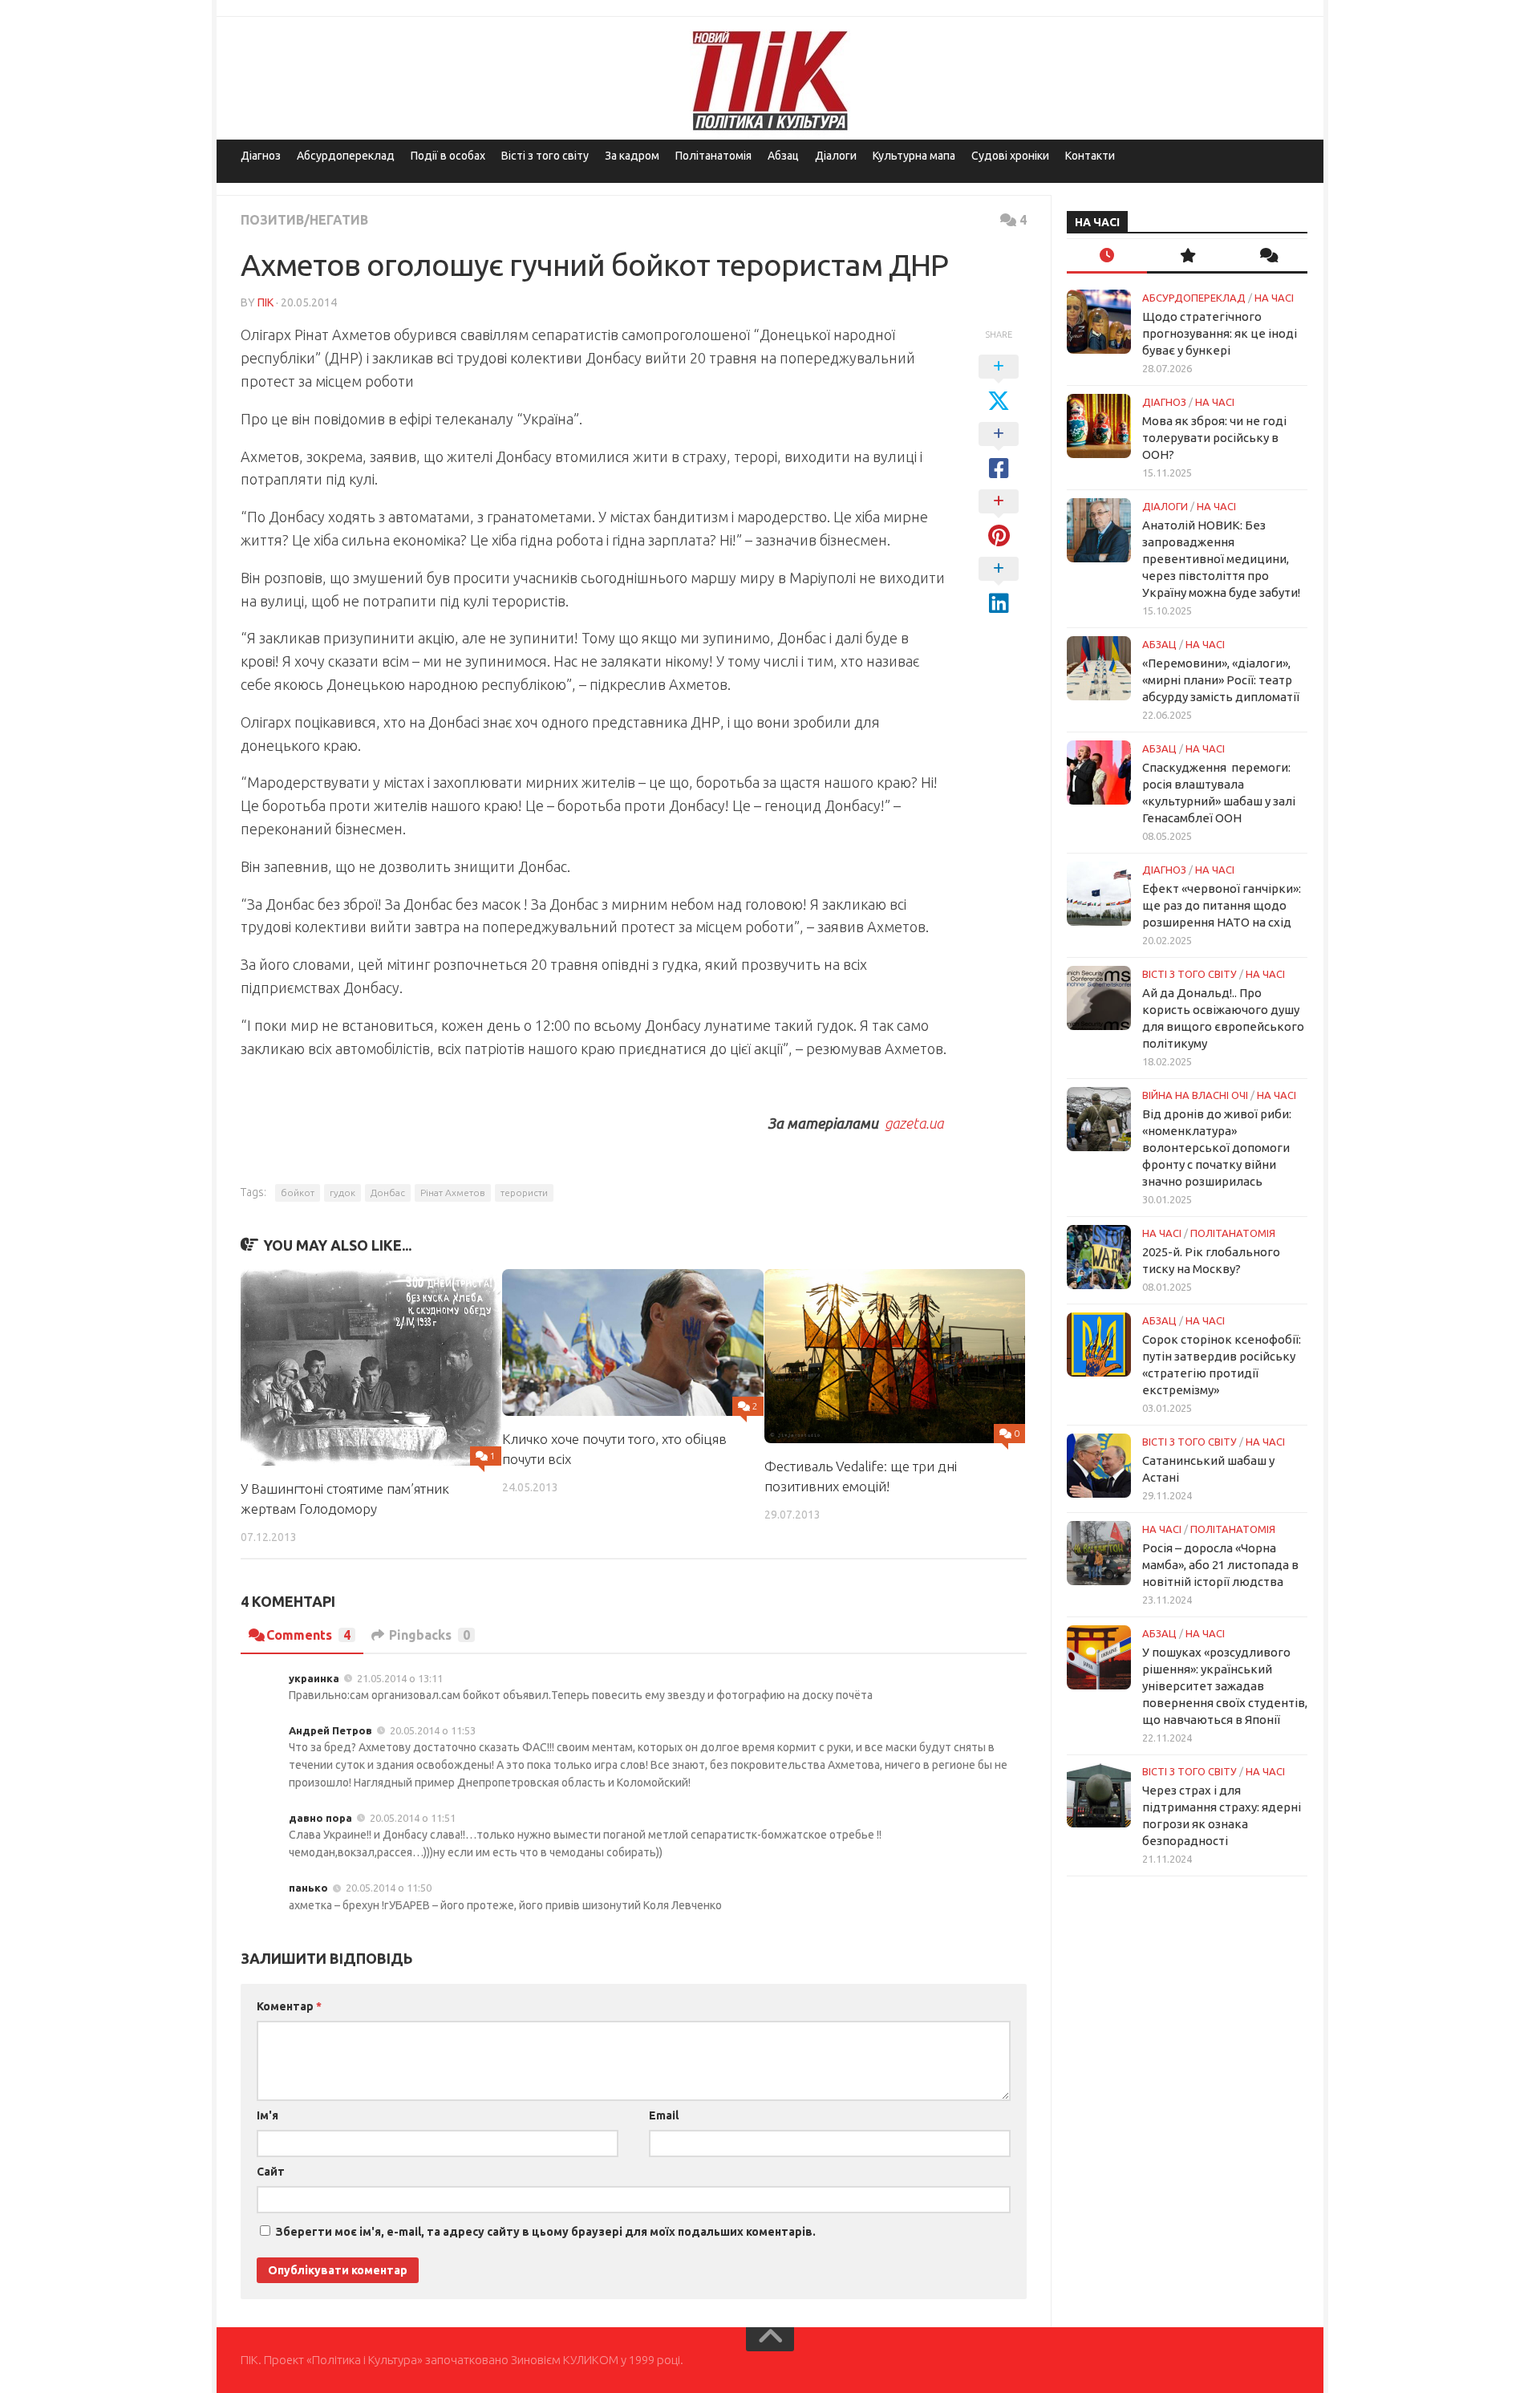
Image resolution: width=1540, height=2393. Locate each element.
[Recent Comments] (1267, 256)
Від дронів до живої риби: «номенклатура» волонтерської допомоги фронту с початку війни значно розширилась (1217, 1148)
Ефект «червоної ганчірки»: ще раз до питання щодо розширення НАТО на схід (1222, 905)
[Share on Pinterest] (999, 519)
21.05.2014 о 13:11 (400, 1678)
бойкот (298, 1192)
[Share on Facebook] (999, 452)
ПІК (265, 302)
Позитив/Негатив (304, 220)
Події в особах (448, 156)
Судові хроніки (1010, 156)
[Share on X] (999, 384)
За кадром (632, 156)
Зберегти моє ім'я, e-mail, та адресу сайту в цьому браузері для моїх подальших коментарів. (546, 2232)
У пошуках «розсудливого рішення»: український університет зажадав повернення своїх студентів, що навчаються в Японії (1225, 1686)
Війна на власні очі (1195, 1095)
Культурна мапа (914, 156)
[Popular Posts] (1187, 256)
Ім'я (267, 2115)
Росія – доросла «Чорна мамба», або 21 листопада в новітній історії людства (1220, 1565)
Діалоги (836, 156)
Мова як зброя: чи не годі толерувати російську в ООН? (1214, 438)
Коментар (289, 2006)
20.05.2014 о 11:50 (389, 1888)
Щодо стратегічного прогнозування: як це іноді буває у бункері (1220, 333)
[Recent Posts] (1107, 256)
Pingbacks (430, 1635)
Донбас (388, 1192)
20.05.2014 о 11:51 (413, 1818)
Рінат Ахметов (453, 1192)
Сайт (271, 2172)
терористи (524, 1192)
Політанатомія (713, 156)
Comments (308, 1635)
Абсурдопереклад (346, 156)
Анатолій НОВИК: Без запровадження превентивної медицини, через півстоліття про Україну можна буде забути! (1221, 559)
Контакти (1090, 156)
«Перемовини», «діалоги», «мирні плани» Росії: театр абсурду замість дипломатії (1221, 680)
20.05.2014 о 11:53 (433, 1730)
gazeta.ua (914, 1123)
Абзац (783, 156)
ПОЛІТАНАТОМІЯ (1233, 1233)
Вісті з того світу (545, 156)
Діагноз (261, 156)
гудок (342, 1192)
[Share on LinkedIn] (999, 586)
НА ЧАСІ (1274, 298)
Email (664, 2115)
